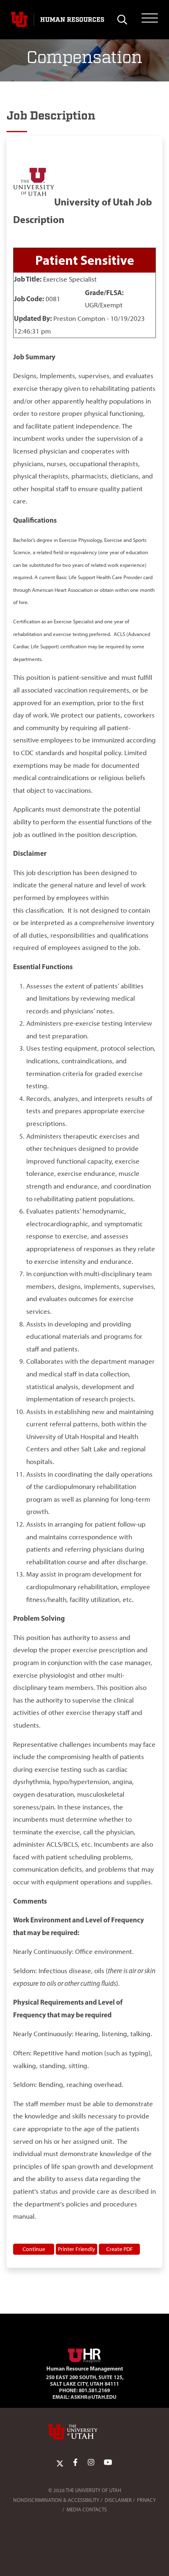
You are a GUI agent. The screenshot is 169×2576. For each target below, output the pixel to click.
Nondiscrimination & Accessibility (56, 2500)
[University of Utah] (84, 2432)
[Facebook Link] (75, 2463)
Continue (34, 2249)
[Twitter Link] (60, 2463)
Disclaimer (118, 2500)
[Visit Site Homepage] (84, 2354)
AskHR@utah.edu (94, 2397)
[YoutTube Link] (108, 2463)
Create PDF (120, 2249)
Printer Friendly (77, 2249)
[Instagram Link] (91, 2463)
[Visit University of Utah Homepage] (19, 20)
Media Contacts (87, 2509)
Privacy (146, 2500)
